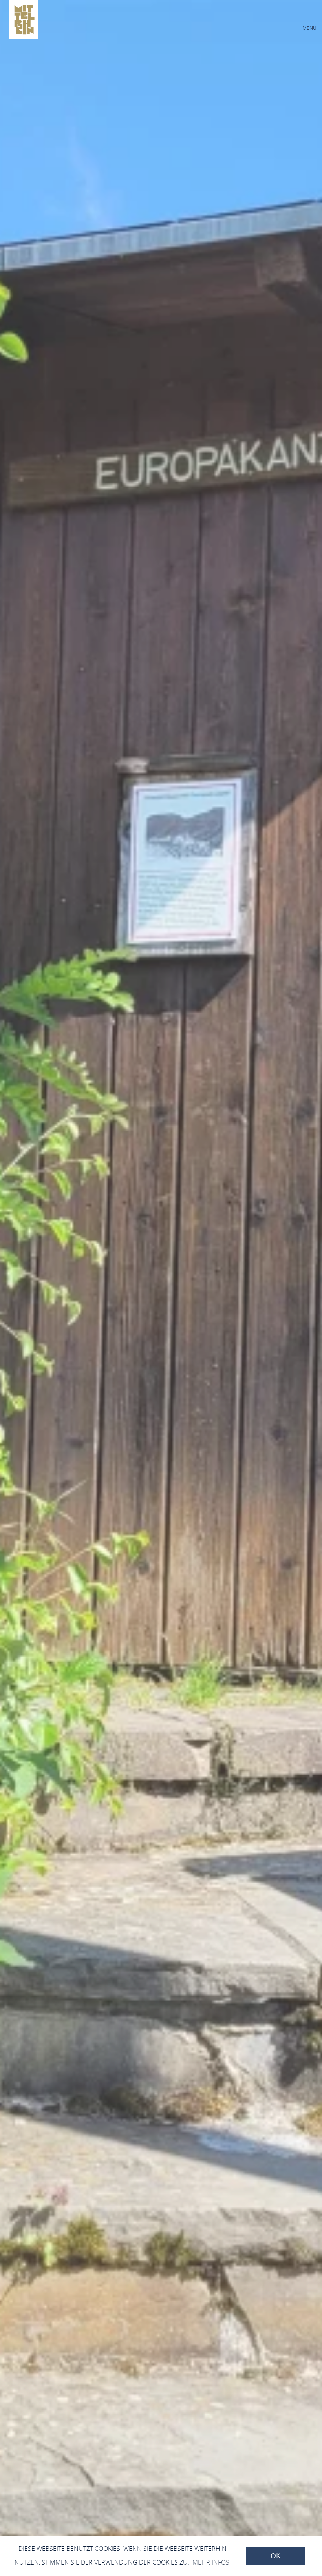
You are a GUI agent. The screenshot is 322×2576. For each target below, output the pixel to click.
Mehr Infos (211, 2562)
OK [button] (275, 2556)
